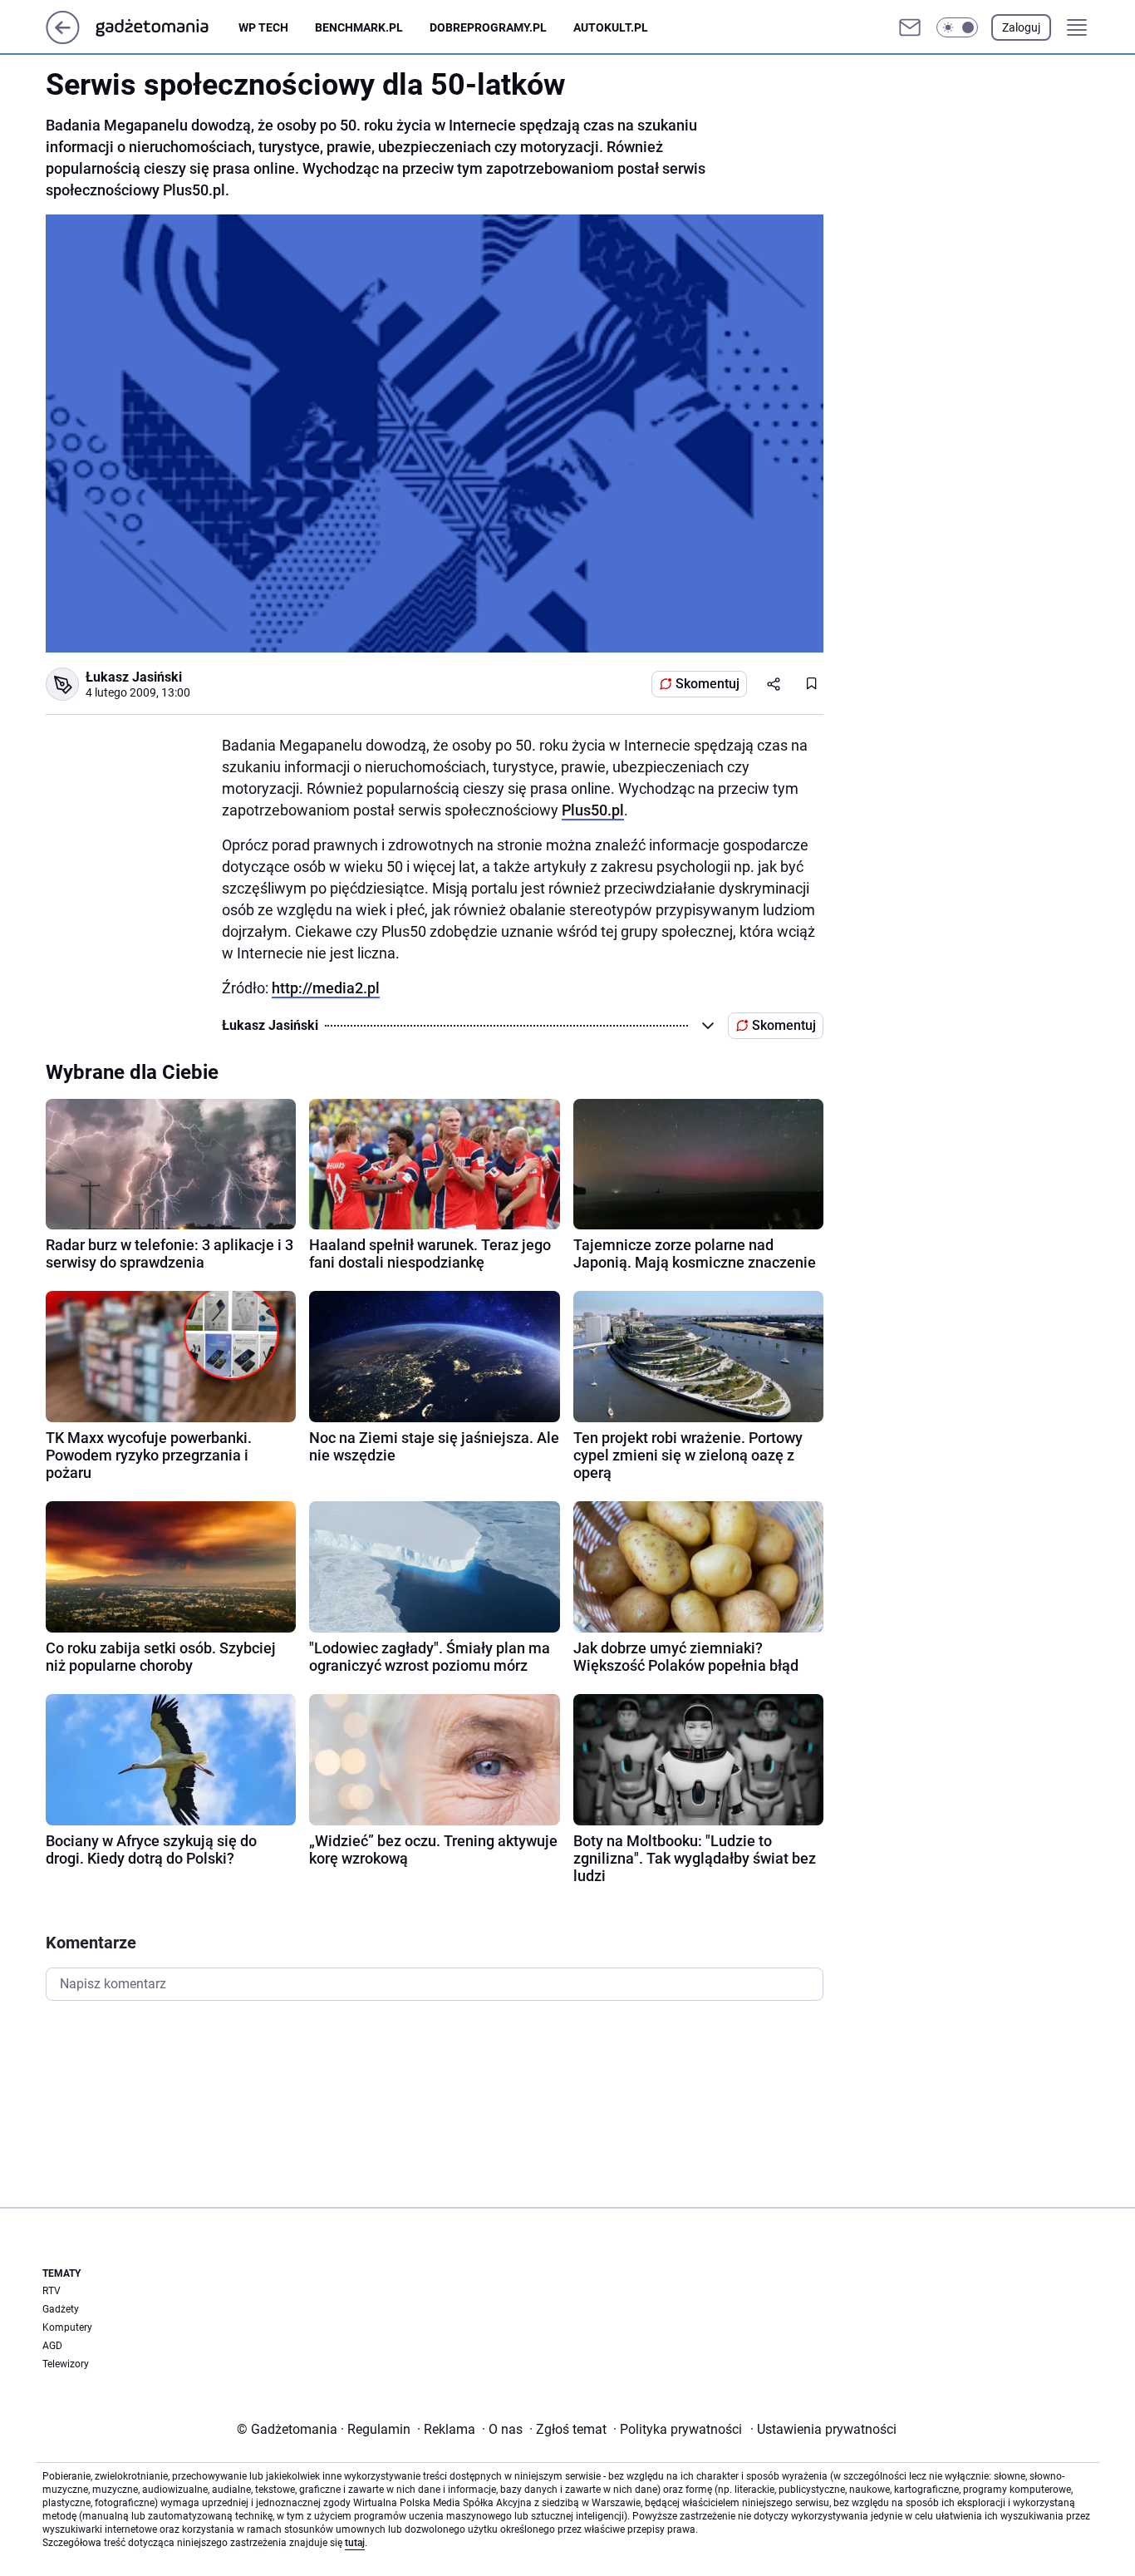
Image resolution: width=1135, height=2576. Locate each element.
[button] (957, 27)
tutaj (355, 2543)
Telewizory (66, 2364)
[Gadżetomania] (165, 27)
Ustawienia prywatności (823, 2429)
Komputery (67, 2327)
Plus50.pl (593, 810)
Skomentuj (708, 684)
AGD (52, 2346)
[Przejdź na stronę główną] (63, 39)
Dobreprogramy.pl (488, 27)
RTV (52, 2291)
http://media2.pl (326, 988)
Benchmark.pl (359, 27)
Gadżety (61, 2309)
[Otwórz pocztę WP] (910, 27)
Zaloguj (1021, 27)
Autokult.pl (611, 27)
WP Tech (263, 27)
